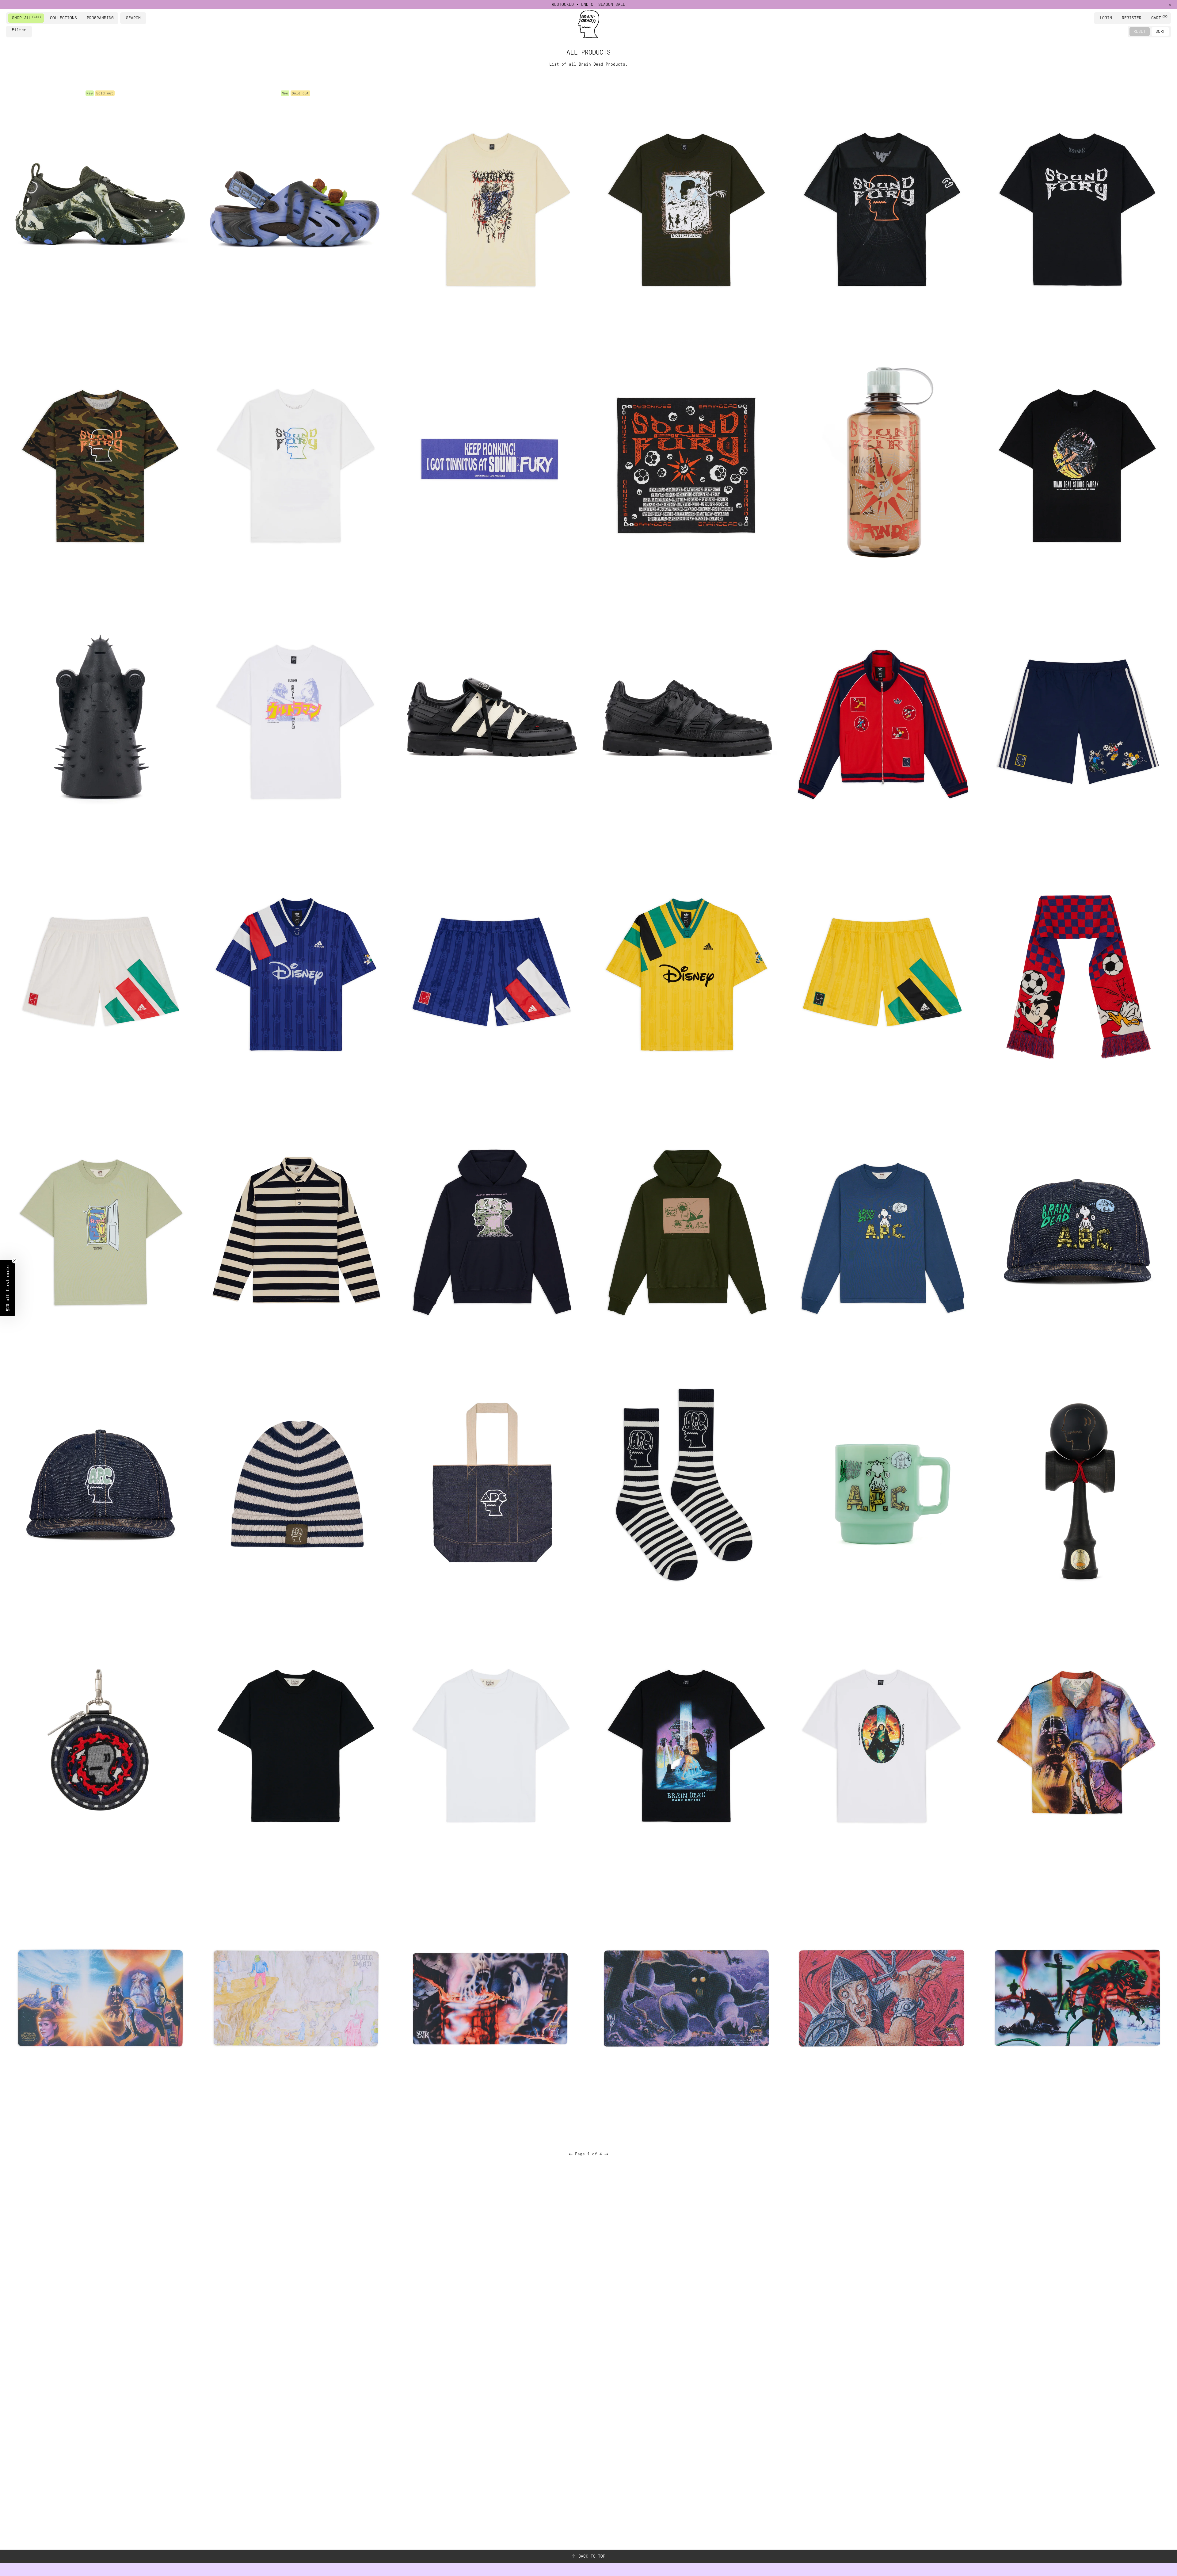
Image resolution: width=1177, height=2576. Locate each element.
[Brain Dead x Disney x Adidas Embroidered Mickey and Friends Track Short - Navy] (1077, 718)
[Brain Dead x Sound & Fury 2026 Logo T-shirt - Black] (1077, 206)
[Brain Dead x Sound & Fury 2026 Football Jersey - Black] (881, 206)
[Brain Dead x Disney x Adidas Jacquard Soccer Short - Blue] (491, 974)
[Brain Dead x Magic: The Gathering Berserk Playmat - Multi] (881, 1998)
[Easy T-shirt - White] (491, 1742)
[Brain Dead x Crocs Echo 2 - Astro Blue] (295, 206)
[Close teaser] (14, 1261)
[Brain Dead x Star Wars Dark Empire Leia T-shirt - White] (881, 1742)
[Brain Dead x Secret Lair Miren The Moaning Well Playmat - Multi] (491, 1998)
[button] (8, 1288)
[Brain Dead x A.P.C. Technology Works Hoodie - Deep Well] (491, 1230)
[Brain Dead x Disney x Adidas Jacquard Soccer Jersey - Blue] (295, 974)
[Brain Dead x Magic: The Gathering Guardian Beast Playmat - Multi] (686, 1998)
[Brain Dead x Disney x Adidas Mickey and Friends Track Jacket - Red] (881, 718)
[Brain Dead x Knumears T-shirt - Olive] (686, 206)
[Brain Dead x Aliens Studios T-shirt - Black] (1077, 462)
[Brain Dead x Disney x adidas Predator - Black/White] (491, 718)
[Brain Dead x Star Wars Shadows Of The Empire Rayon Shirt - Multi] (1077, 1742)
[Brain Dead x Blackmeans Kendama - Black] (1077, 1486)
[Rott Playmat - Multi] (1077, 1998)
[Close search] (143, 18)
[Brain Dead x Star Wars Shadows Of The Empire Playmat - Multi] (100, 1998)
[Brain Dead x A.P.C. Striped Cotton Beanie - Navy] (295, 1486)
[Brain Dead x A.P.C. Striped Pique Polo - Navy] (295, 1230)
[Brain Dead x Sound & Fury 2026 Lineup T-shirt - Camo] (100, 462)
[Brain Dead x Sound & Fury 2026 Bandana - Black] (686, 462)
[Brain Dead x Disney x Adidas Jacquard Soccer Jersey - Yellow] (686, 974)
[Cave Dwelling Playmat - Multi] (295, 1998)
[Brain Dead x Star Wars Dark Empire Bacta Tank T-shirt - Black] (686, 1742)
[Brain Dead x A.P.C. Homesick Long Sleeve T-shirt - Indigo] (881, 1230)
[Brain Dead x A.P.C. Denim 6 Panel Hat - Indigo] (100, 1486)
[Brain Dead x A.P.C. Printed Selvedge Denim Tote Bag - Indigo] (491, 1486)
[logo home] (588, 24)
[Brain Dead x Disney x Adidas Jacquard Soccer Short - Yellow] (881, 974)
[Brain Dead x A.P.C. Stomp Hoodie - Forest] (686, 1230)
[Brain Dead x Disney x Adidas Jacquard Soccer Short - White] (100, 974)
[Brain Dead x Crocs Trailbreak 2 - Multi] (100, 206)
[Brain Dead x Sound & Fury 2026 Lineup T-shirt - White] (295, 462)
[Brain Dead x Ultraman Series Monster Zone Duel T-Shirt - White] (295, 718)
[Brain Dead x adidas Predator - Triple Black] (686, 718)
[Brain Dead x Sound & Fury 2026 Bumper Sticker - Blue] (491, 462)
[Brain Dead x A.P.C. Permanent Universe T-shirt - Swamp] (100, 1230)
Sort (1160, 31)
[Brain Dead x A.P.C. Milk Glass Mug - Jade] (881, 1486)
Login (1106, 18)
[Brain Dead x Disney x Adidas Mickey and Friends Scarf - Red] (1077, 974)
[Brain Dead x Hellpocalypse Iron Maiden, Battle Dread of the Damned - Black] (100, 718)
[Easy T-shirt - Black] (295, 1742)
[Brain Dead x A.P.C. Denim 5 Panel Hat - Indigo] (1077, 1230)
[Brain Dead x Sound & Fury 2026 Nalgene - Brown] (881, 462)
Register (1132, 18)
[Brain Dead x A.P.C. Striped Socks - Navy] (686, 1486)
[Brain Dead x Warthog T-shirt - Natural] (491, 206)
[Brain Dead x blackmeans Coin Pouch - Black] (100, 1742)
